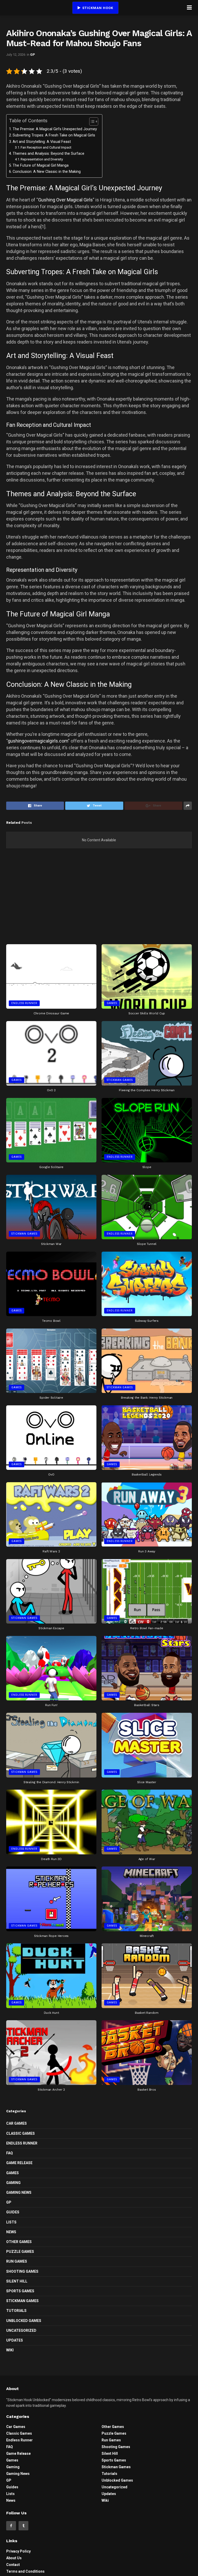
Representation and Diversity (42, 159)
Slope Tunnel (147, 1244)
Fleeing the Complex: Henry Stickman (147, 1090)
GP (33, 55)
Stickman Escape (51, 1628)
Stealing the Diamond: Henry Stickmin (51, 1782)
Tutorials (16, 2311)
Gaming (13, 2183)
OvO (51, 1474)
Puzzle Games (20, 2252)
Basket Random (147, 2013)
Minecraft (147, 1936)
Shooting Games (22, 2271)
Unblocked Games (24, 2321)
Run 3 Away (147, 1551)
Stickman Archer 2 (51, 2090)
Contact (13, 2565)
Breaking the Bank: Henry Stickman (147, 1398)
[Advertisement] (99, 900)
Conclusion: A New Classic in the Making (47, 172)
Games (112, 1003)
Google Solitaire (51, 1167)
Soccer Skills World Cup (147, 1013)
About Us (14, 2558)
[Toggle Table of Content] (91, 121)
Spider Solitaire (51, 1398)
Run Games (17, 2261)
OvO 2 (51, 1090)
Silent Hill (17, 2281)
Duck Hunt (51, 2013)
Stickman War (51, 1244)
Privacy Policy (18, 2551)
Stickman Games (120, 1080)
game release (19, 2163)
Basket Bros (147, 2090)
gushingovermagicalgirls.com (38, 741)
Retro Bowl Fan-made (147, 1628)
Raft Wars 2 (51, 1551)
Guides (13, 2212)
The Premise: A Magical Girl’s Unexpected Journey (55, 129)
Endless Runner (24, 1003)
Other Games (19, 2242)
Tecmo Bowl (51, 1321)
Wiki (10, 2350)
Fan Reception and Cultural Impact (46, 147)
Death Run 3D (51, 1859)
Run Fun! (51, 1705)
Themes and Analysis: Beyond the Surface (48, 154)
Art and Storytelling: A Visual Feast (42, 142)
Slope (147, 1167)
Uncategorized (21, 2330)
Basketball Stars (147, 1705)
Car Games (16, 2123)
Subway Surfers (147, 1321)
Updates (15, 2340)
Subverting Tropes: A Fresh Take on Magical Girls (54, 135)
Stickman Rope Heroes (51, 1936)
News (11, 2232)
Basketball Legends (147, 1474)
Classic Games (20, 2133)
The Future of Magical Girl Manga (41, 165)
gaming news (19, 2192)
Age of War (147, 1859)
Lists (11, 2222)
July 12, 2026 (16, 55)
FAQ (10, 2153)
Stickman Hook (97, 8)
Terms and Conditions (25, 2571)
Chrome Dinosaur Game (51, 1013)
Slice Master (147, 1782)
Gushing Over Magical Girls (65, 200)
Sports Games (20, 2291)
